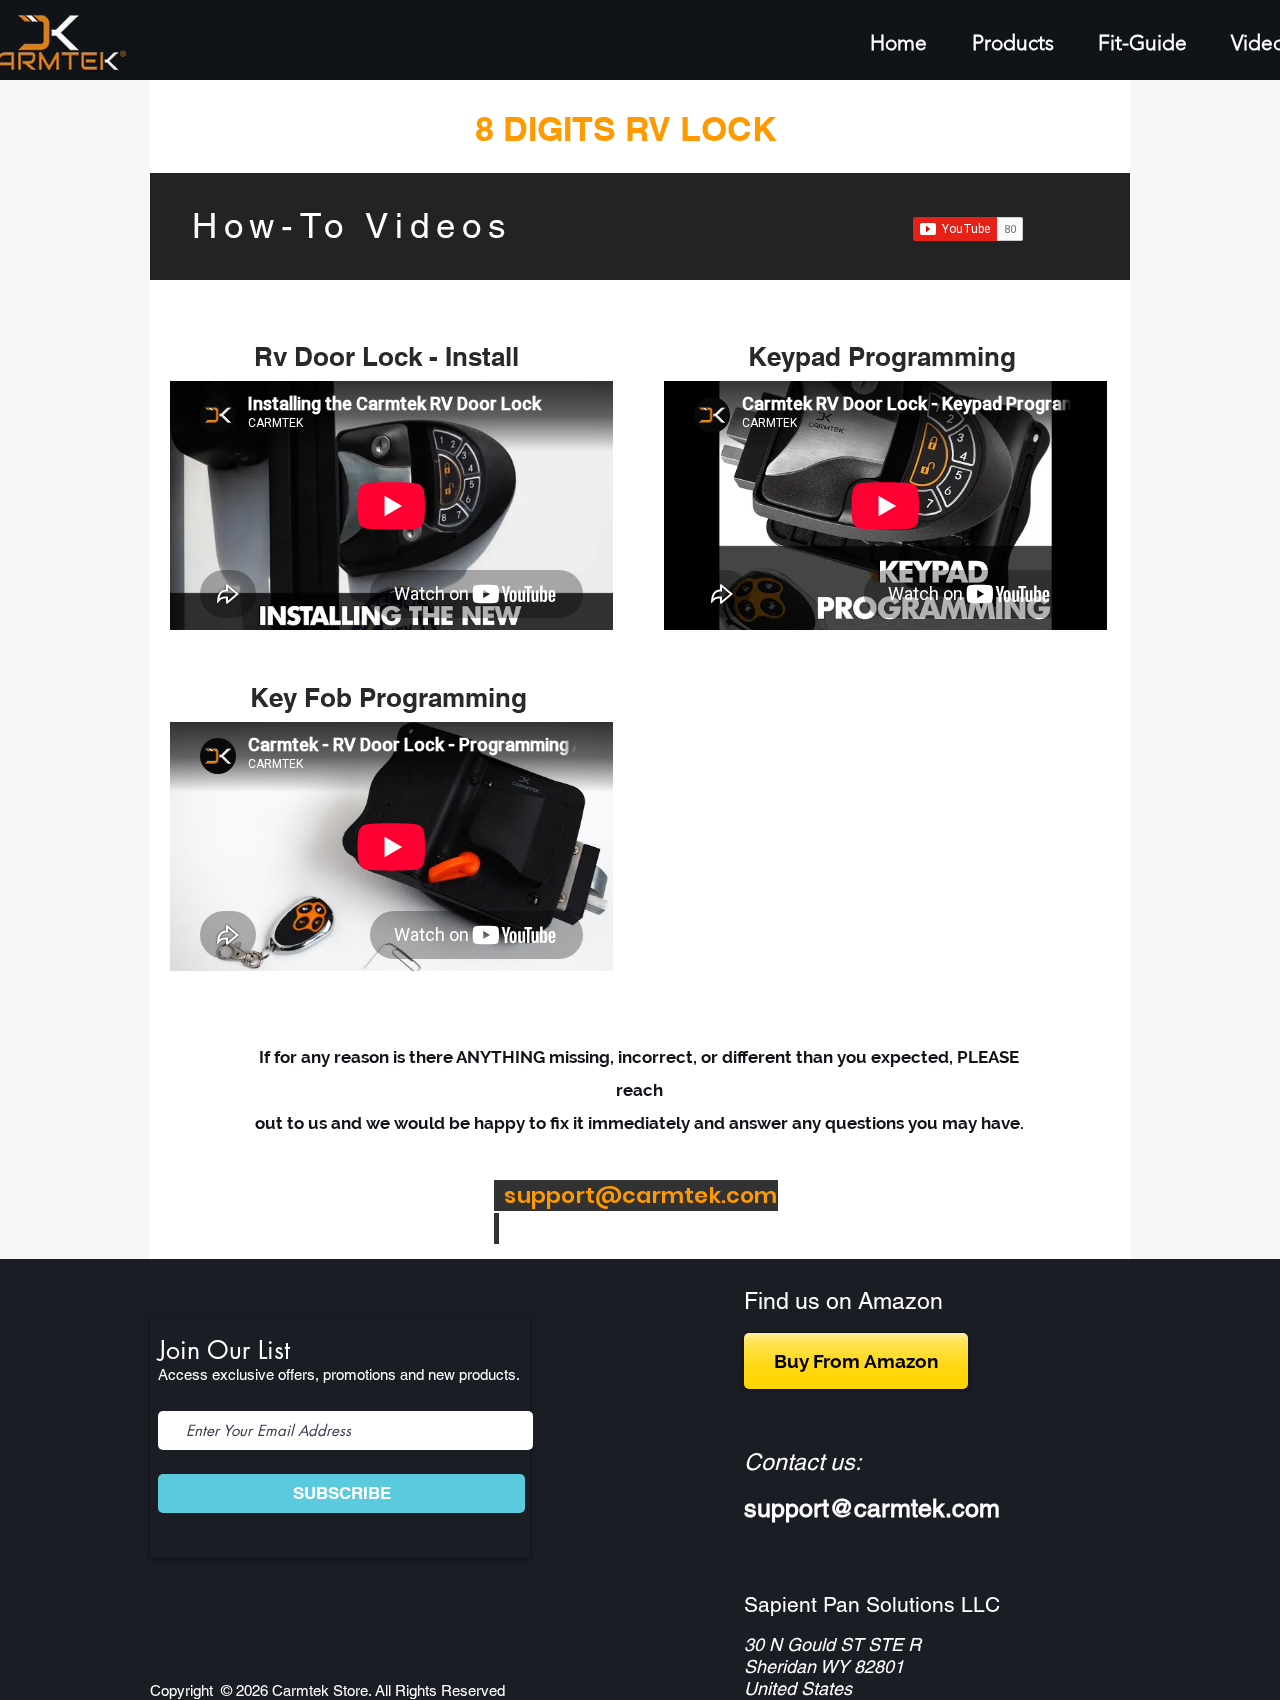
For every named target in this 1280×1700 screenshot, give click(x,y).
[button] (1154, 42)
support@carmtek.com (640, 1195)
